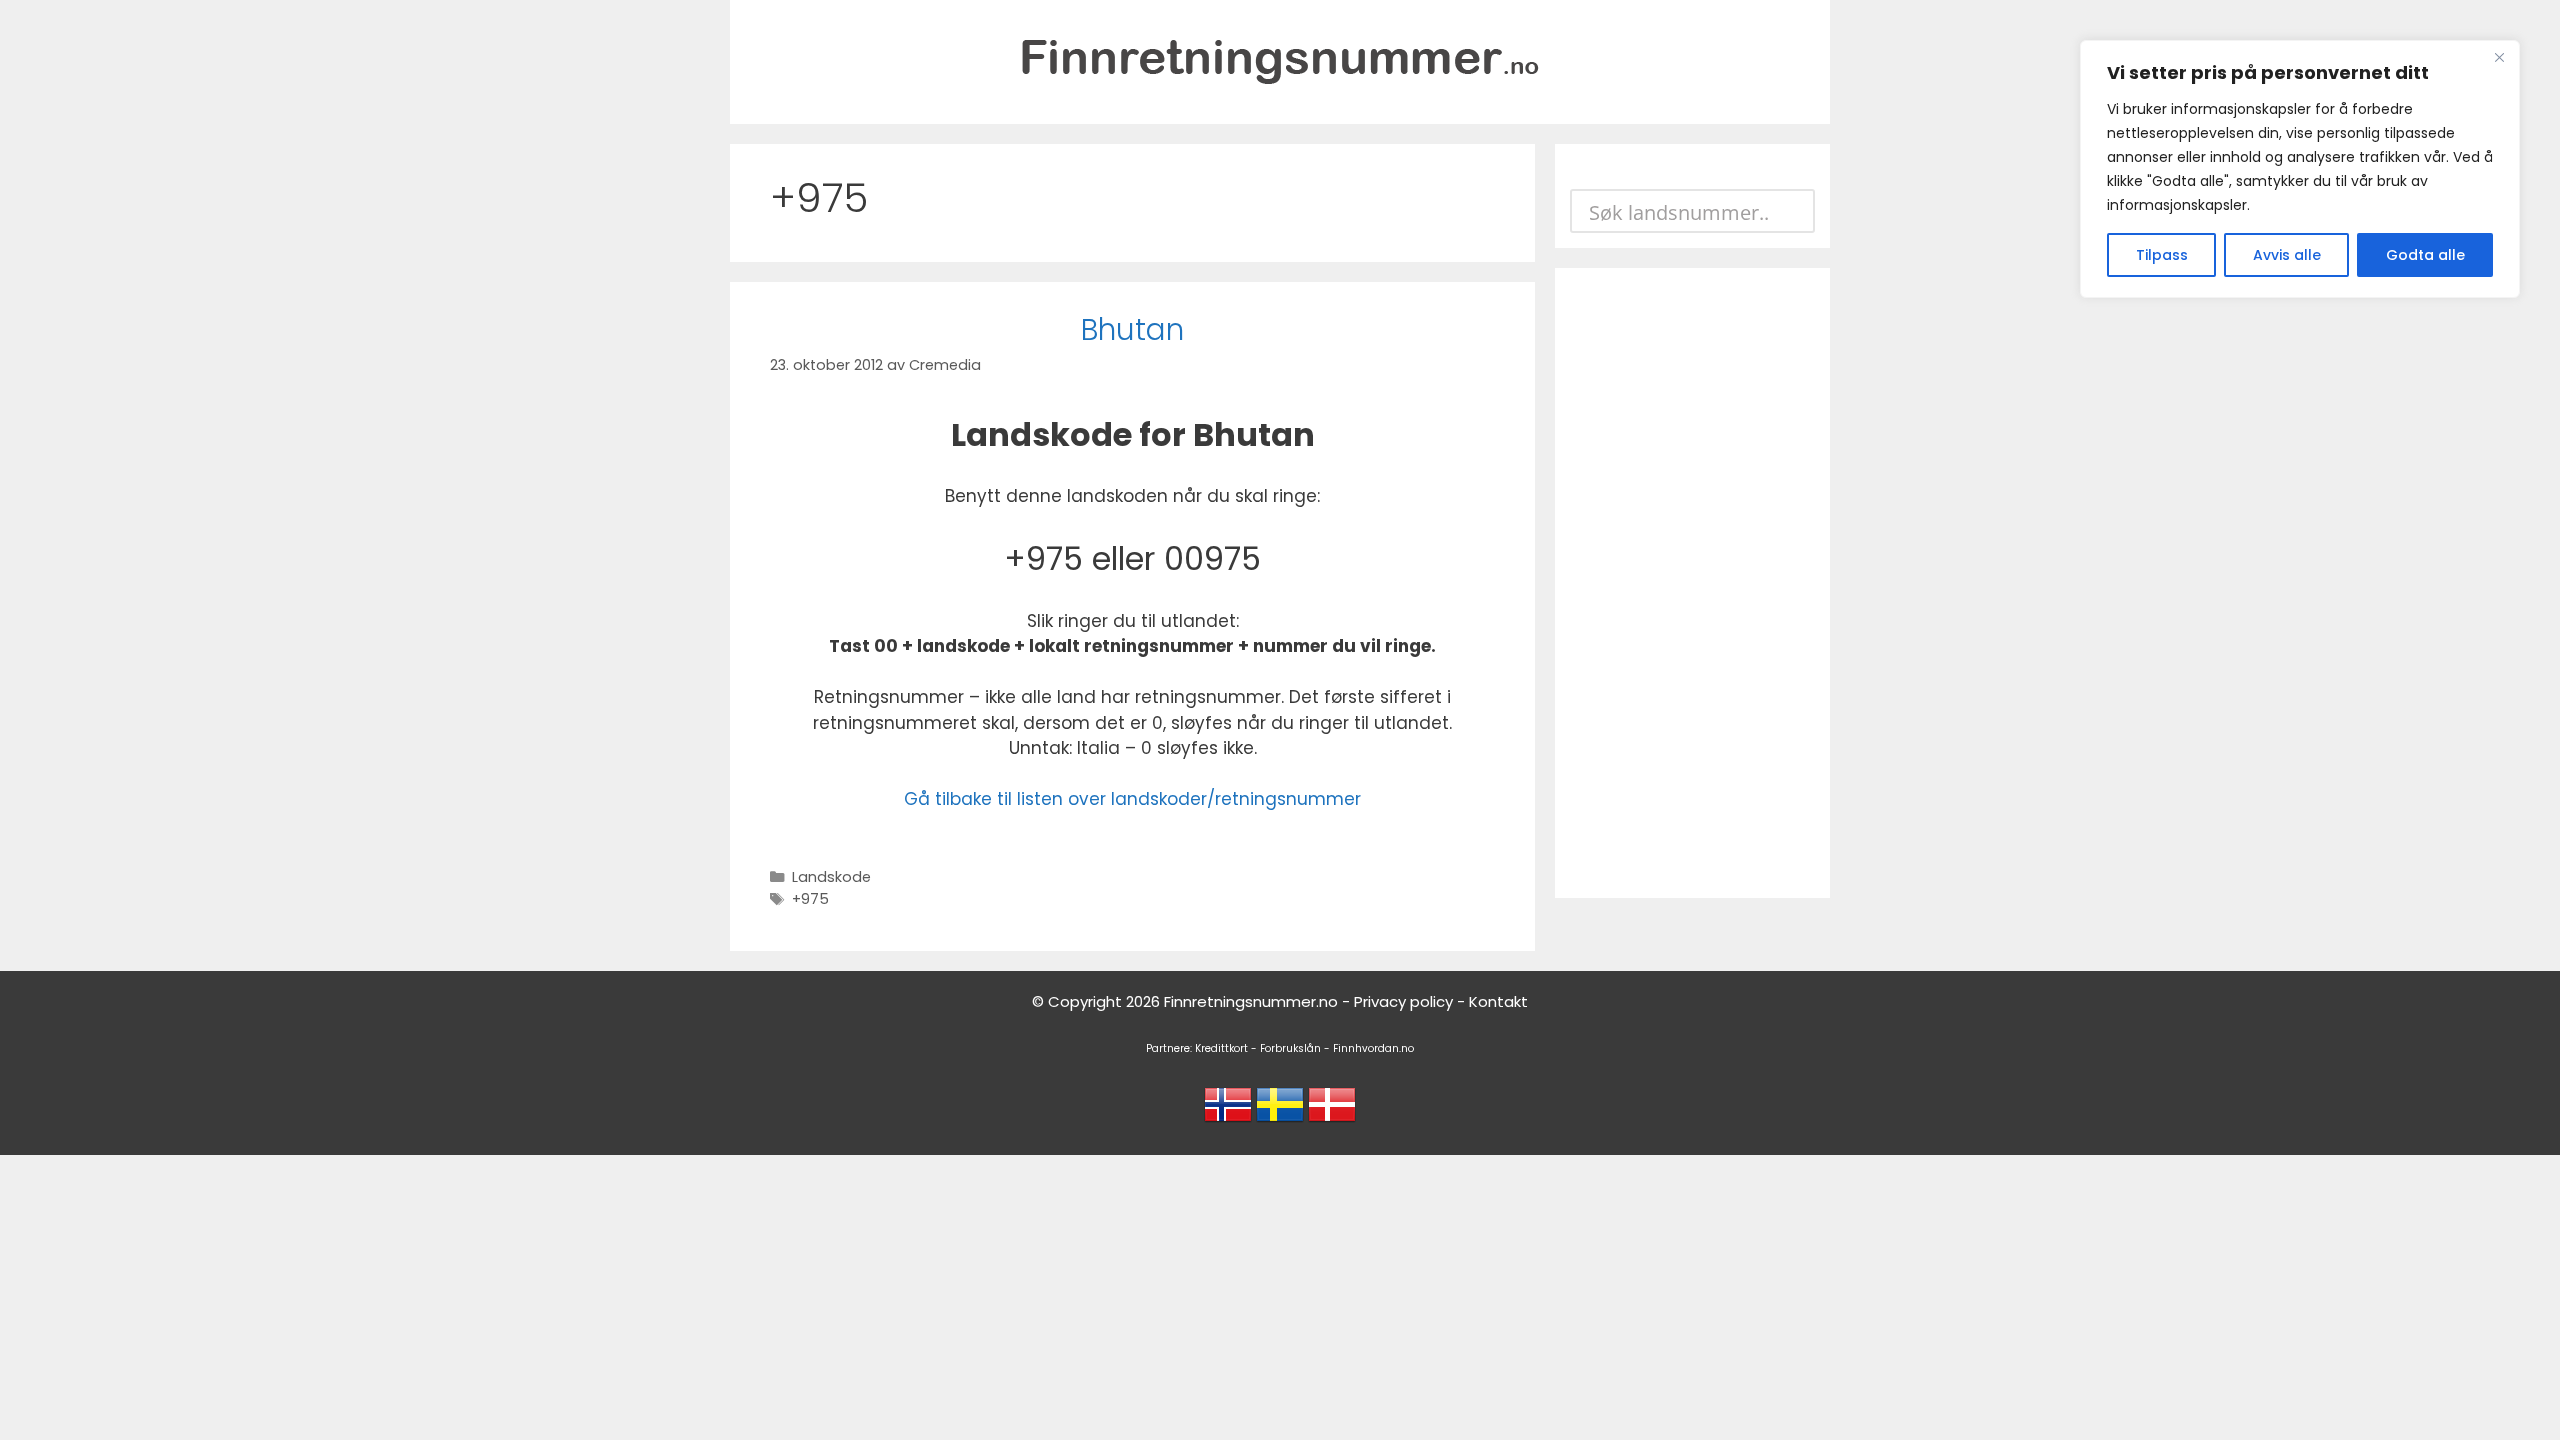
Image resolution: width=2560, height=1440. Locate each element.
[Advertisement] (1692, 583)
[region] (2300, 169)
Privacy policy (1403, 1001)
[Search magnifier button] (1793, 211)
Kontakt (1498, 1001)
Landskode (831, 877)
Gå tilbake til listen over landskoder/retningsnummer (1132, 799)
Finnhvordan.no (1373, 1048)
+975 (810, 899)
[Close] (2499, 57)
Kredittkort (1221, 1048)
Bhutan (1132, 329)
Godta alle (2425, 255)
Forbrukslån (1290, 1048)
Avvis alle (2287, 255)
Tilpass (2162, 255)
